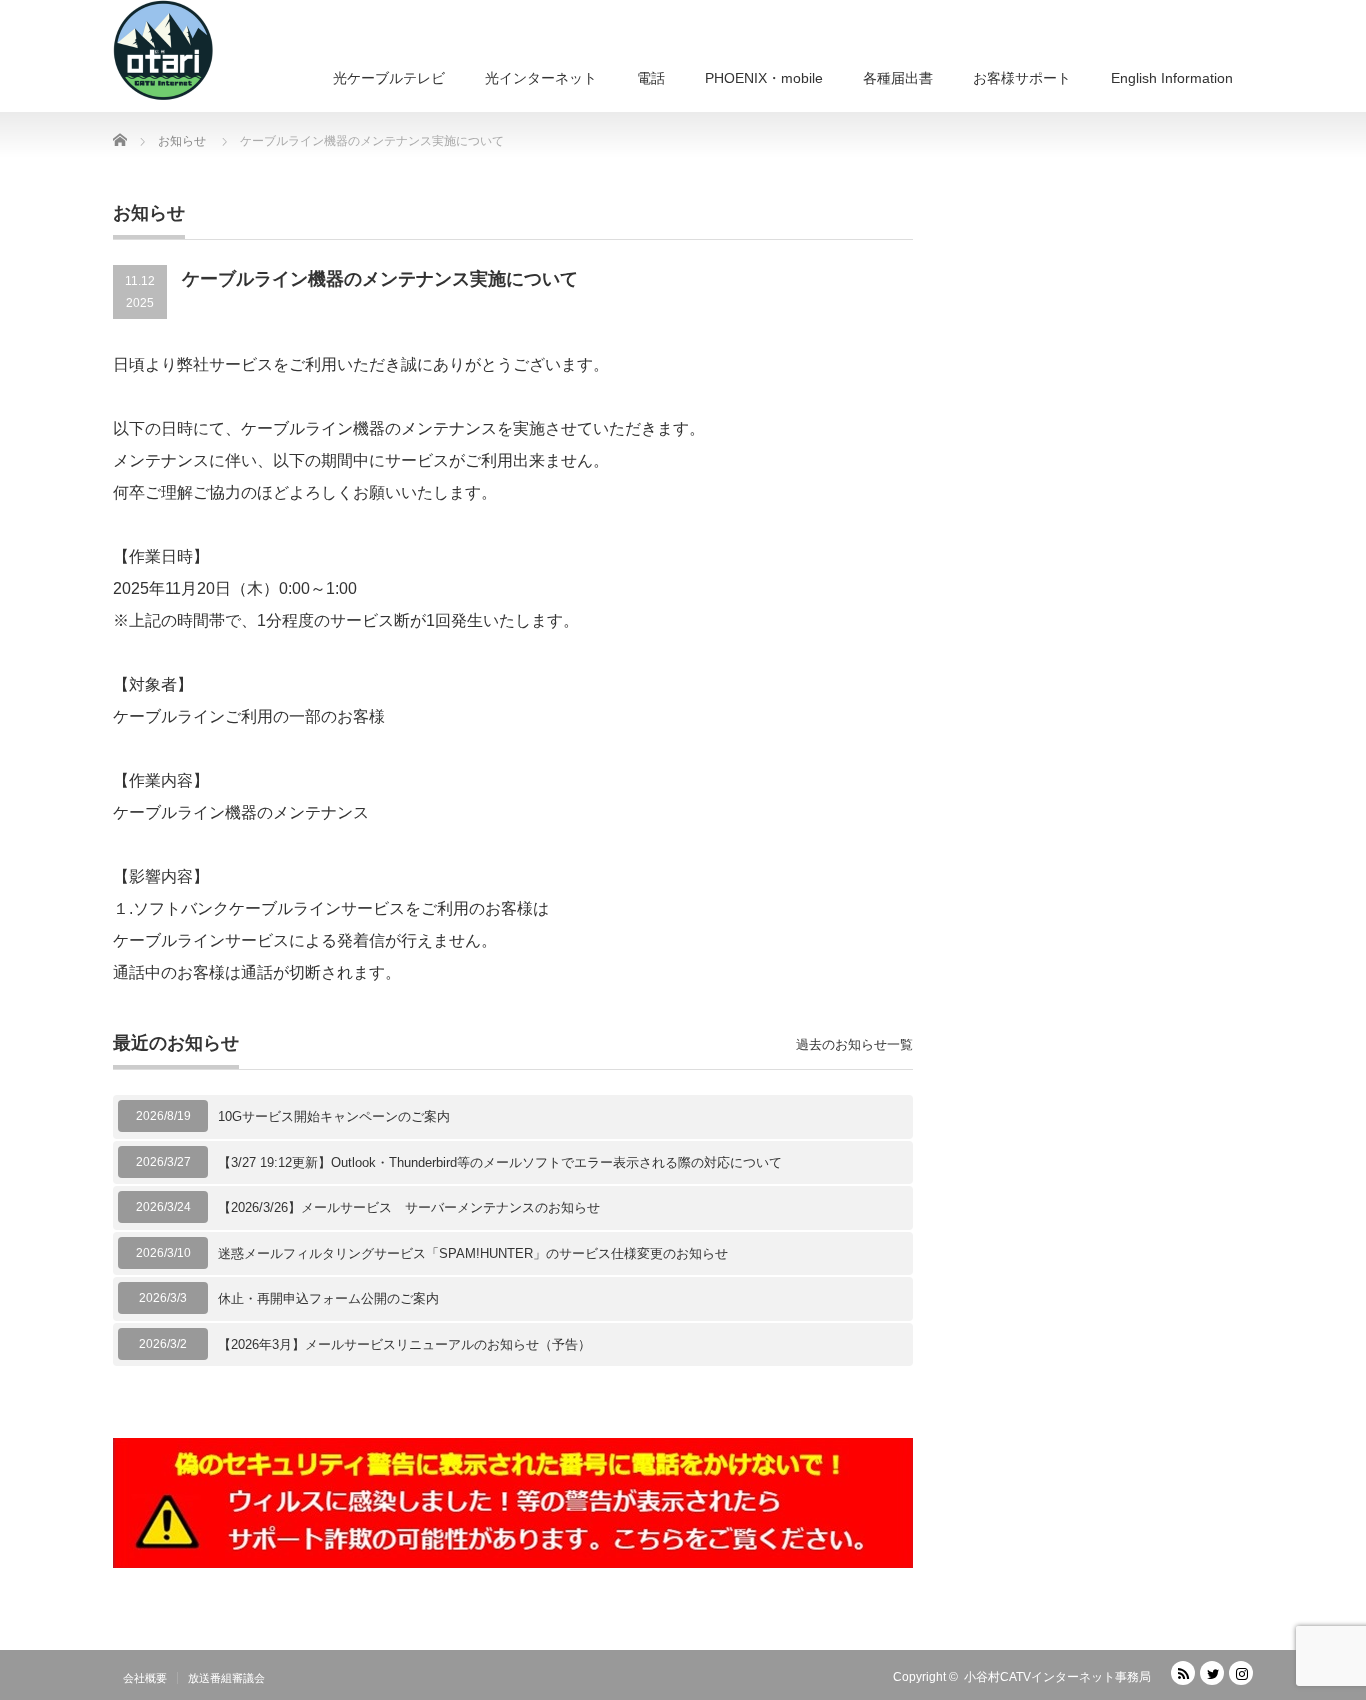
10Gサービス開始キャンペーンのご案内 (334, 1116)
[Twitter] (1212, 1673)
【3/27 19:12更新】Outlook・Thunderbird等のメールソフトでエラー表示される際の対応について (500, 1162)
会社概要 (145, 1678)
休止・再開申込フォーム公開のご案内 (328, 1298)
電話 (651, 78)
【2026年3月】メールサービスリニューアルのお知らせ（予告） (404, 1344)
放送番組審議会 (226, 1678)
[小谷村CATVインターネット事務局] (163, 50)
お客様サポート (1022, 78)
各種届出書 (898, 78)
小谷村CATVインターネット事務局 (1057, 1677)
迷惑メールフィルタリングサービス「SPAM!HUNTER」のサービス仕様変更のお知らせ (473, 1253)
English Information (1172, 78)
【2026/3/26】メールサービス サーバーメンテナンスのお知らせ (409, 1207)
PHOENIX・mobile (764, 78)
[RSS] (1183, 1673)
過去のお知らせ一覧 (854, 1044)
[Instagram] (1241, 1673)
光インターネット (541, 78)
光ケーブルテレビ (389, 78)
